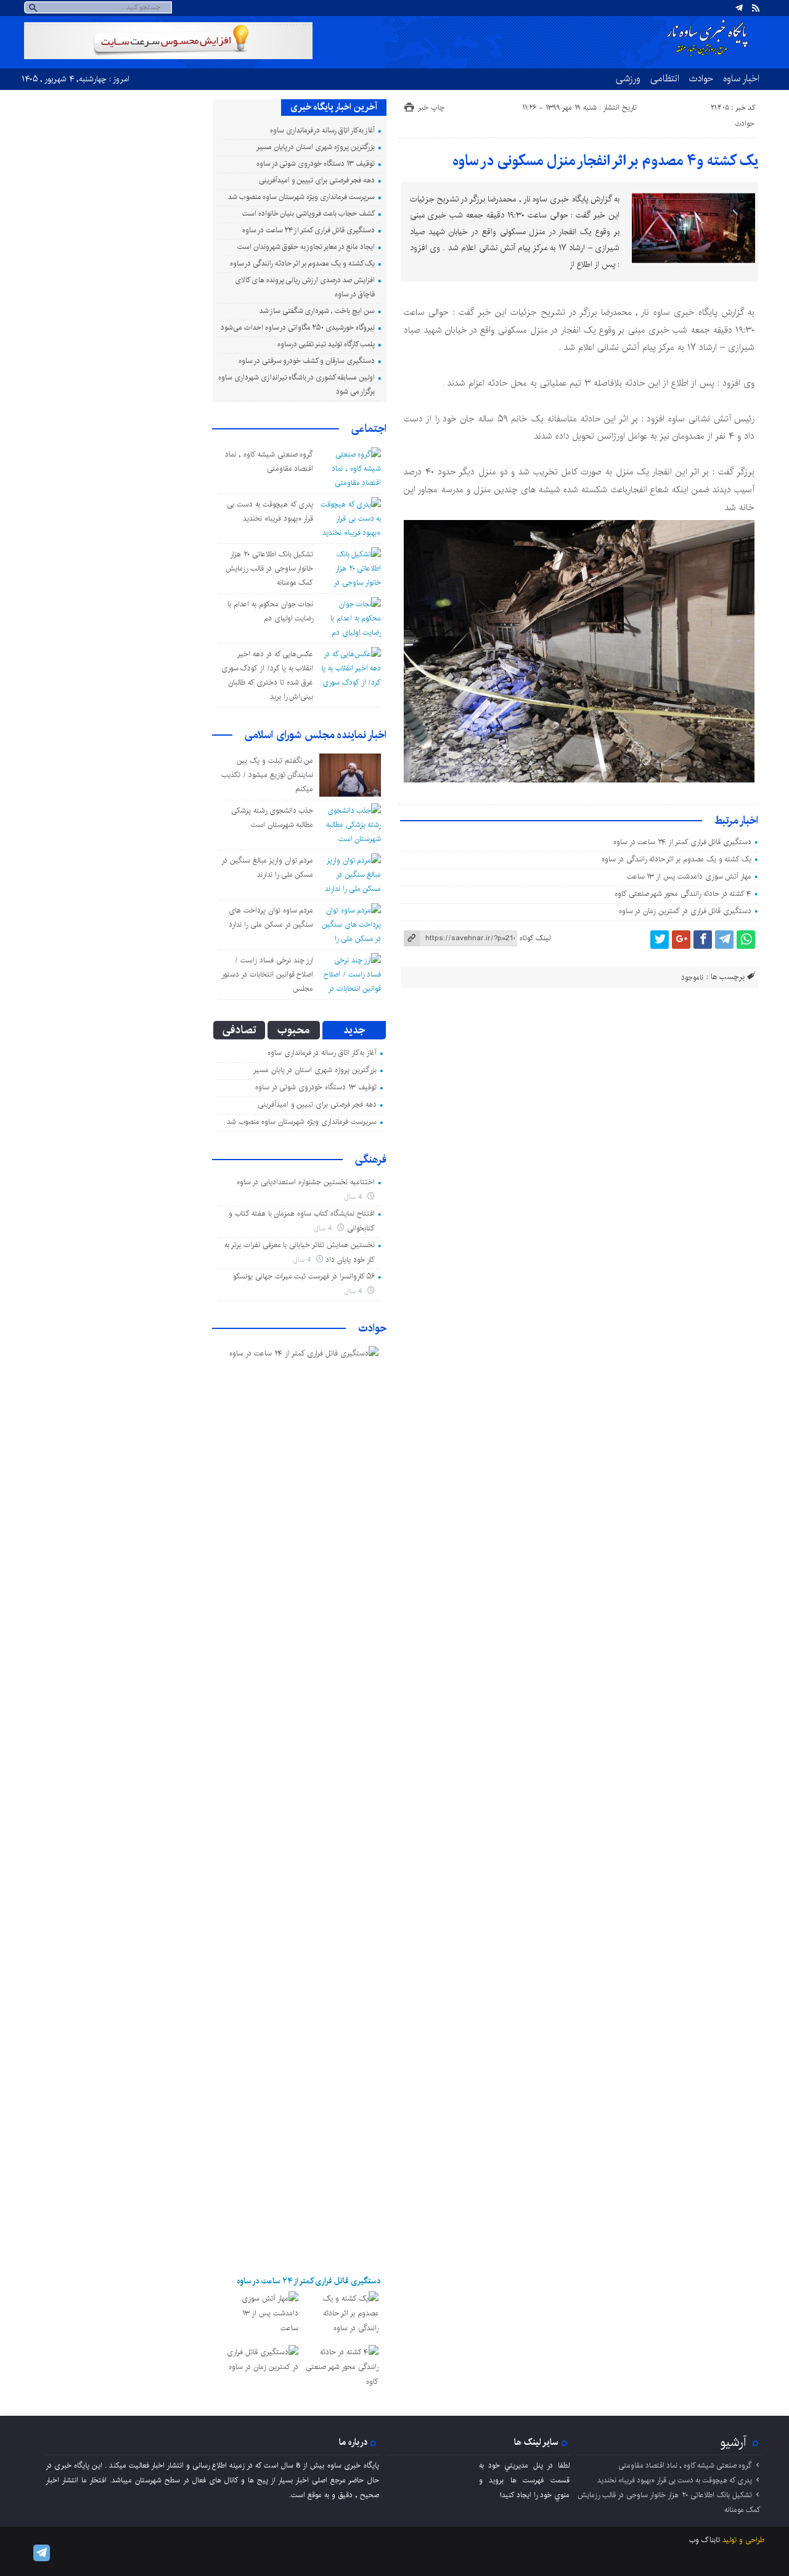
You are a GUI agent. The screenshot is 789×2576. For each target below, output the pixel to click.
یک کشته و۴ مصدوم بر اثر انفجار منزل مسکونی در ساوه (605, 161)
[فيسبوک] (703, 940)
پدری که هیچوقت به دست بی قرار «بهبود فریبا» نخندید (675, 2480)
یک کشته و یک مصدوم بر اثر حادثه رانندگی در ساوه (677, 859)
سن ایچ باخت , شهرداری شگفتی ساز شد (317, 311)
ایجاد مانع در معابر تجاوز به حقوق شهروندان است (306, 247)
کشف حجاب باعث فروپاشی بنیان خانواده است (309, 213)
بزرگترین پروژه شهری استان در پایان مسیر (316, 147)
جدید (354, 1030)
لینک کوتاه (535, 938)
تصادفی (239, 1030)
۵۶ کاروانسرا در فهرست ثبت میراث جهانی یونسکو (304, 1276)
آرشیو (734, 2442)
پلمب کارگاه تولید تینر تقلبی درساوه (326, 344)
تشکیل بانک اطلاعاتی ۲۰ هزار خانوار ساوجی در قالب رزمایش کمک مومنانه (269, 568)
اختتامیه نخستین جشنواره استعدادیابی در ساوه (306, 1182)
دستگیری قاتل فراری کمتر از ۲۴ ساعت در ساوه (682, 842)
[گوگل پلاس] (681, 940)
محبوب (293, 1030)
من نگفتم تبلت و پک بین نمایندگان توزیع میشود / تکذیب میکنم (267, 775)
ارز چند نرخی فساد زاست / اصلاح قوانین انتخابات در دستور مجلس (267, 974)
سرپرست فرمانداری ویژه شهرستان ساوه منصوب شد (301, 197)
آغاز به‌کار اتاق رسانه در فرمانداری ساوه (322, 130)
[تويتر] (660, 940)
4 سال (354, 1197)
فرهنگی (371, 1160)
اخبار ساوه (741, 78)
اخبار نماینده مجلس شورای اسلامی (316, 735)
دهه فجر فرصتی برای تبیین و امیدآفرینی (317, 180)
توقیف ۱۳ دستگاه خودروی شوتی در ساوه (316, 164)
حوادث (701, 78)
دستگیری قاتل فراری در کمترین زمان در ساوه (685, 911)
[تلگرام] (739, 8)
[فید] (756, 8)
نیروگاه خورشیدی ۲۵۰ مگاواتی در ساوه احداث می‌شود (298, 327)
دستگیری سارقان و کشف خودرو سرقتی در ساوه (307, 361)
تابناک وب (705, 2540)
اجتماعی (369, 429)
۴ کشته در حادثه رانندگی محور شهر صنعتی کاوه (683, 894)
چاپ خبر (431, 108)
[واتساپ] (746, 940)
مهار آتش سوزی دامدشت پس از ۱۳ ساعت (689, 876)
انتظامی (665, 78)
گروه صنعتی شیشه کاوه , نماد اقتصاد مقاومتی (685, 2465)
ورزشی (628, 78)
